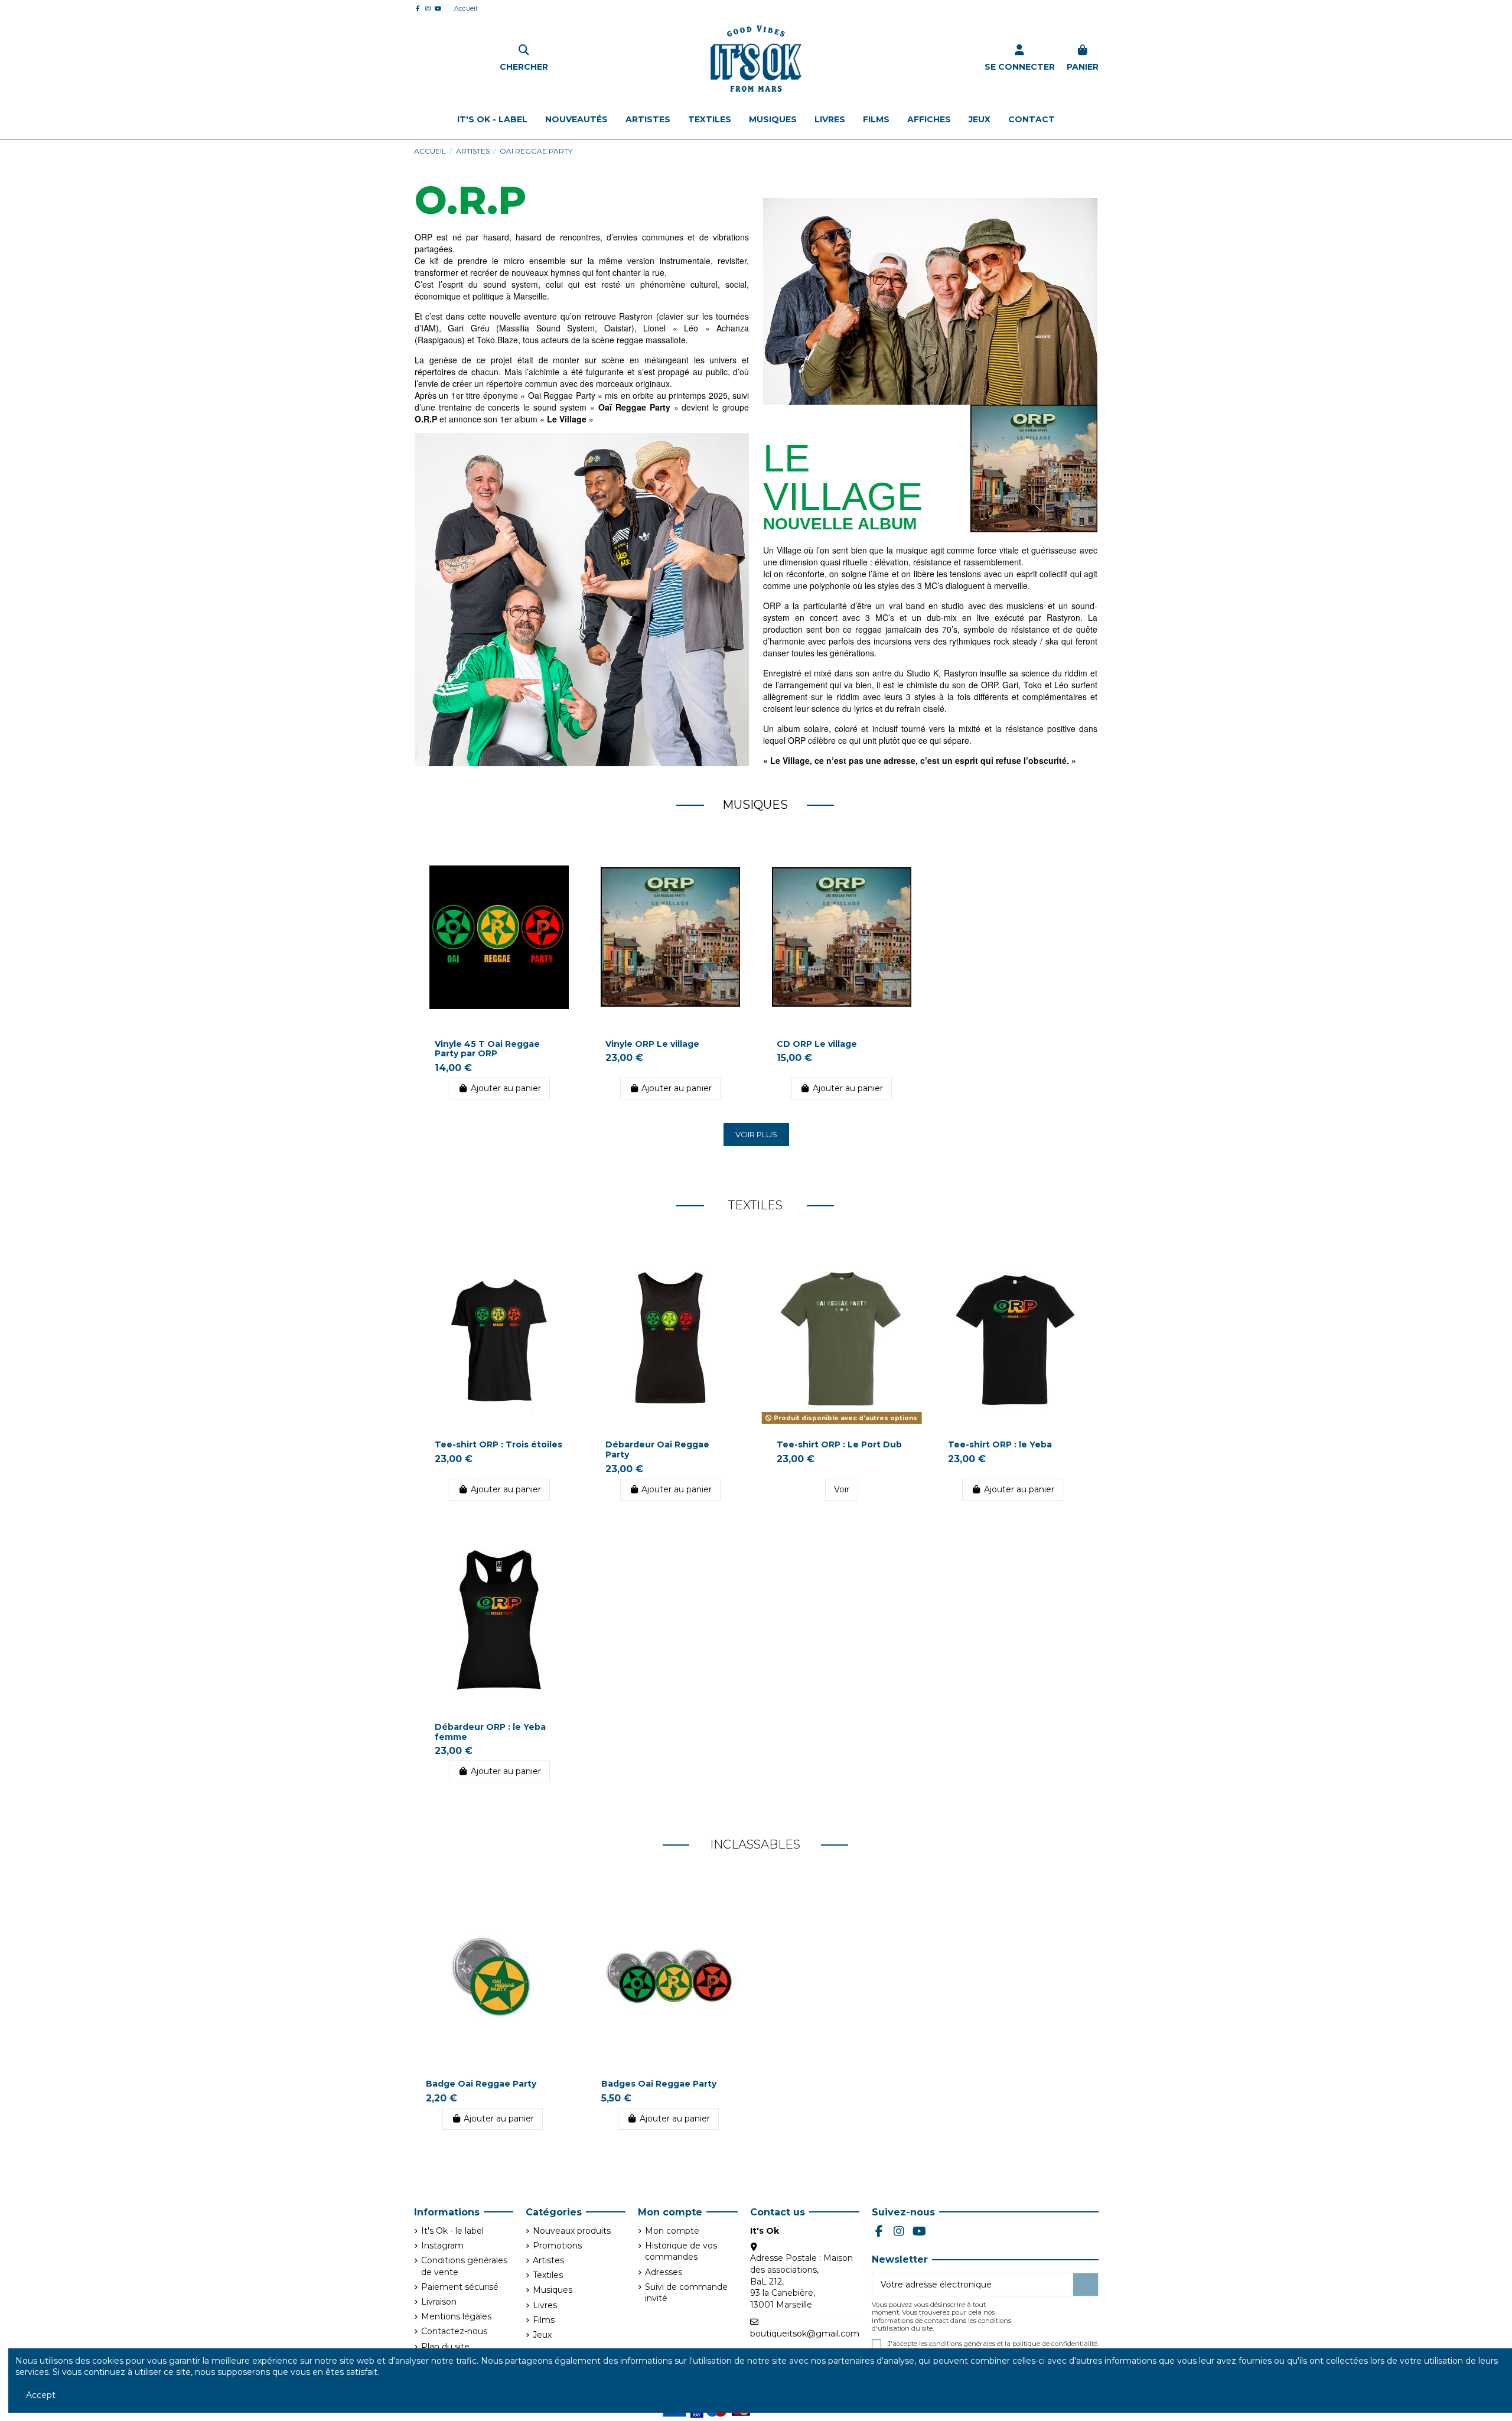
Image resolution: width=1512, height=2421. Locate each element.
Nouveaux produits (572, 2231)
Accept (41, 2395)
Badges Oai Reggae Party (659, 2084)
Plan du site (445, 2347)
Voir (842, 1489)
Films (544, 2320)
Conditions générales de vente (464, 2266)
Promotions (557, 2246)
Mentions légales (456, 2316)
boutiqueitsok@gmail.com (805, 2334)
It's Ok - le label (452, 2231)
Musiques (553, 2290)
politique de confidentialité (1055, 2344)
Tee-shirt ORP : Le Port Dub (839, 1444)
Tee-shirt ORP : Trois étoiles (498, 1444)
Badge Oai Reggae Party (481, 2084)
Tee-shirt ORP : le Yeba (1000, 1444)
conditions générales (962, 2344)
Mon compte (672, 2231)
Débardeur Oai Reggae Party (657, 1449)
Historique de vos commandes (681, 2251)
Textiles (548, 2275)
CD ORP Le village (817, 1044)
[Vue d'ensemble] (566, 864)
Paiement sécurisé (460, 2287)
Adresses (664, 2272)
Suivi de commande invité (686, 2293)
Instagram (442, 2246)
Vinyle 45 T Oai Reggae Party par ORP (487, 1049)
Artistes (548, 2260)
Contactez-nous (454, 2331)
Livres (545, 2305)
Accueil (466, 8)
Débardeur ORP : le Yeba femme (490, 1732)
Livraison (439, 2302)
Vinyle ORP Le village (652, 1044)
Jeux (542, 2335)
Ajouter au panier (506, 1088)
